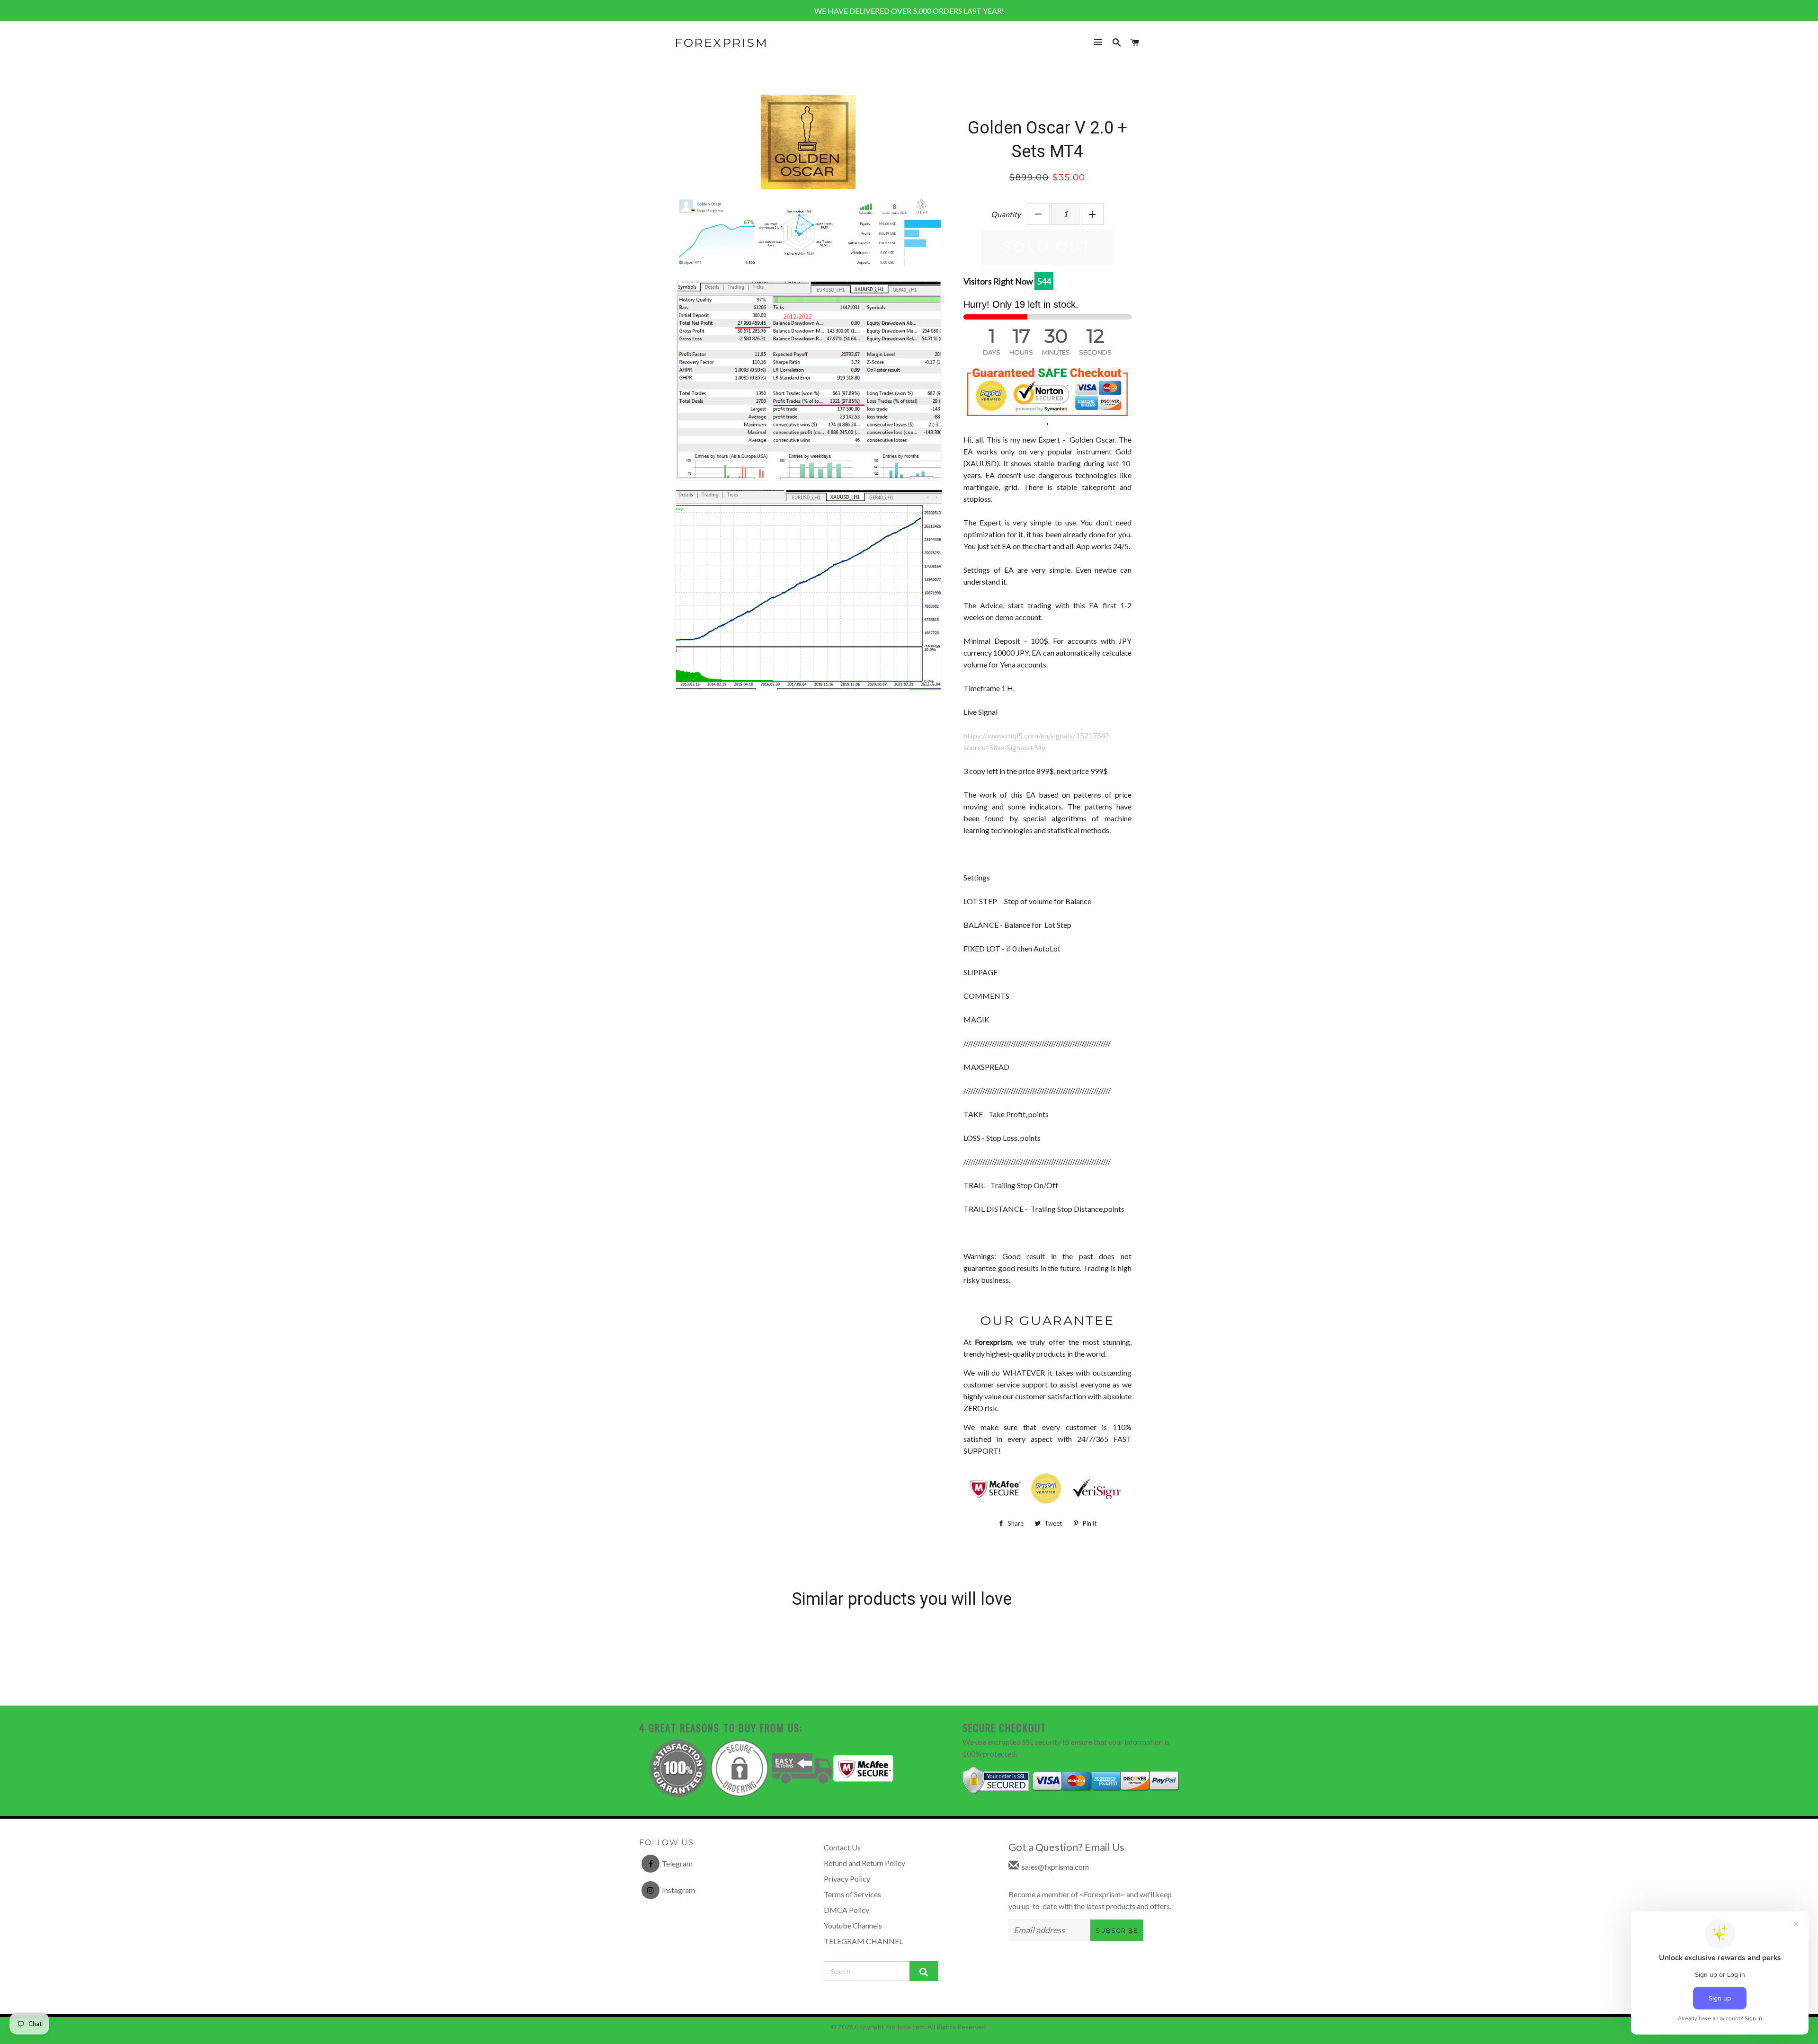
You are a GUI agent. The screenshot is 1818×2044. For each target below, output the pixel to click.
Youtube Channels (853, 1925)
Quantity (1006, 214)
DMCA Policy (847, 1910)
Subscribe (1117, 1930)
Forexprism (721, 43)
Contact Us (842, 1847)
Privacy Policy (847, 1879)
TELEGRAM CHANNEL (863, 1941)
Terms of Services (852, 1894)
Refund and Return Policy (864, 1863)
